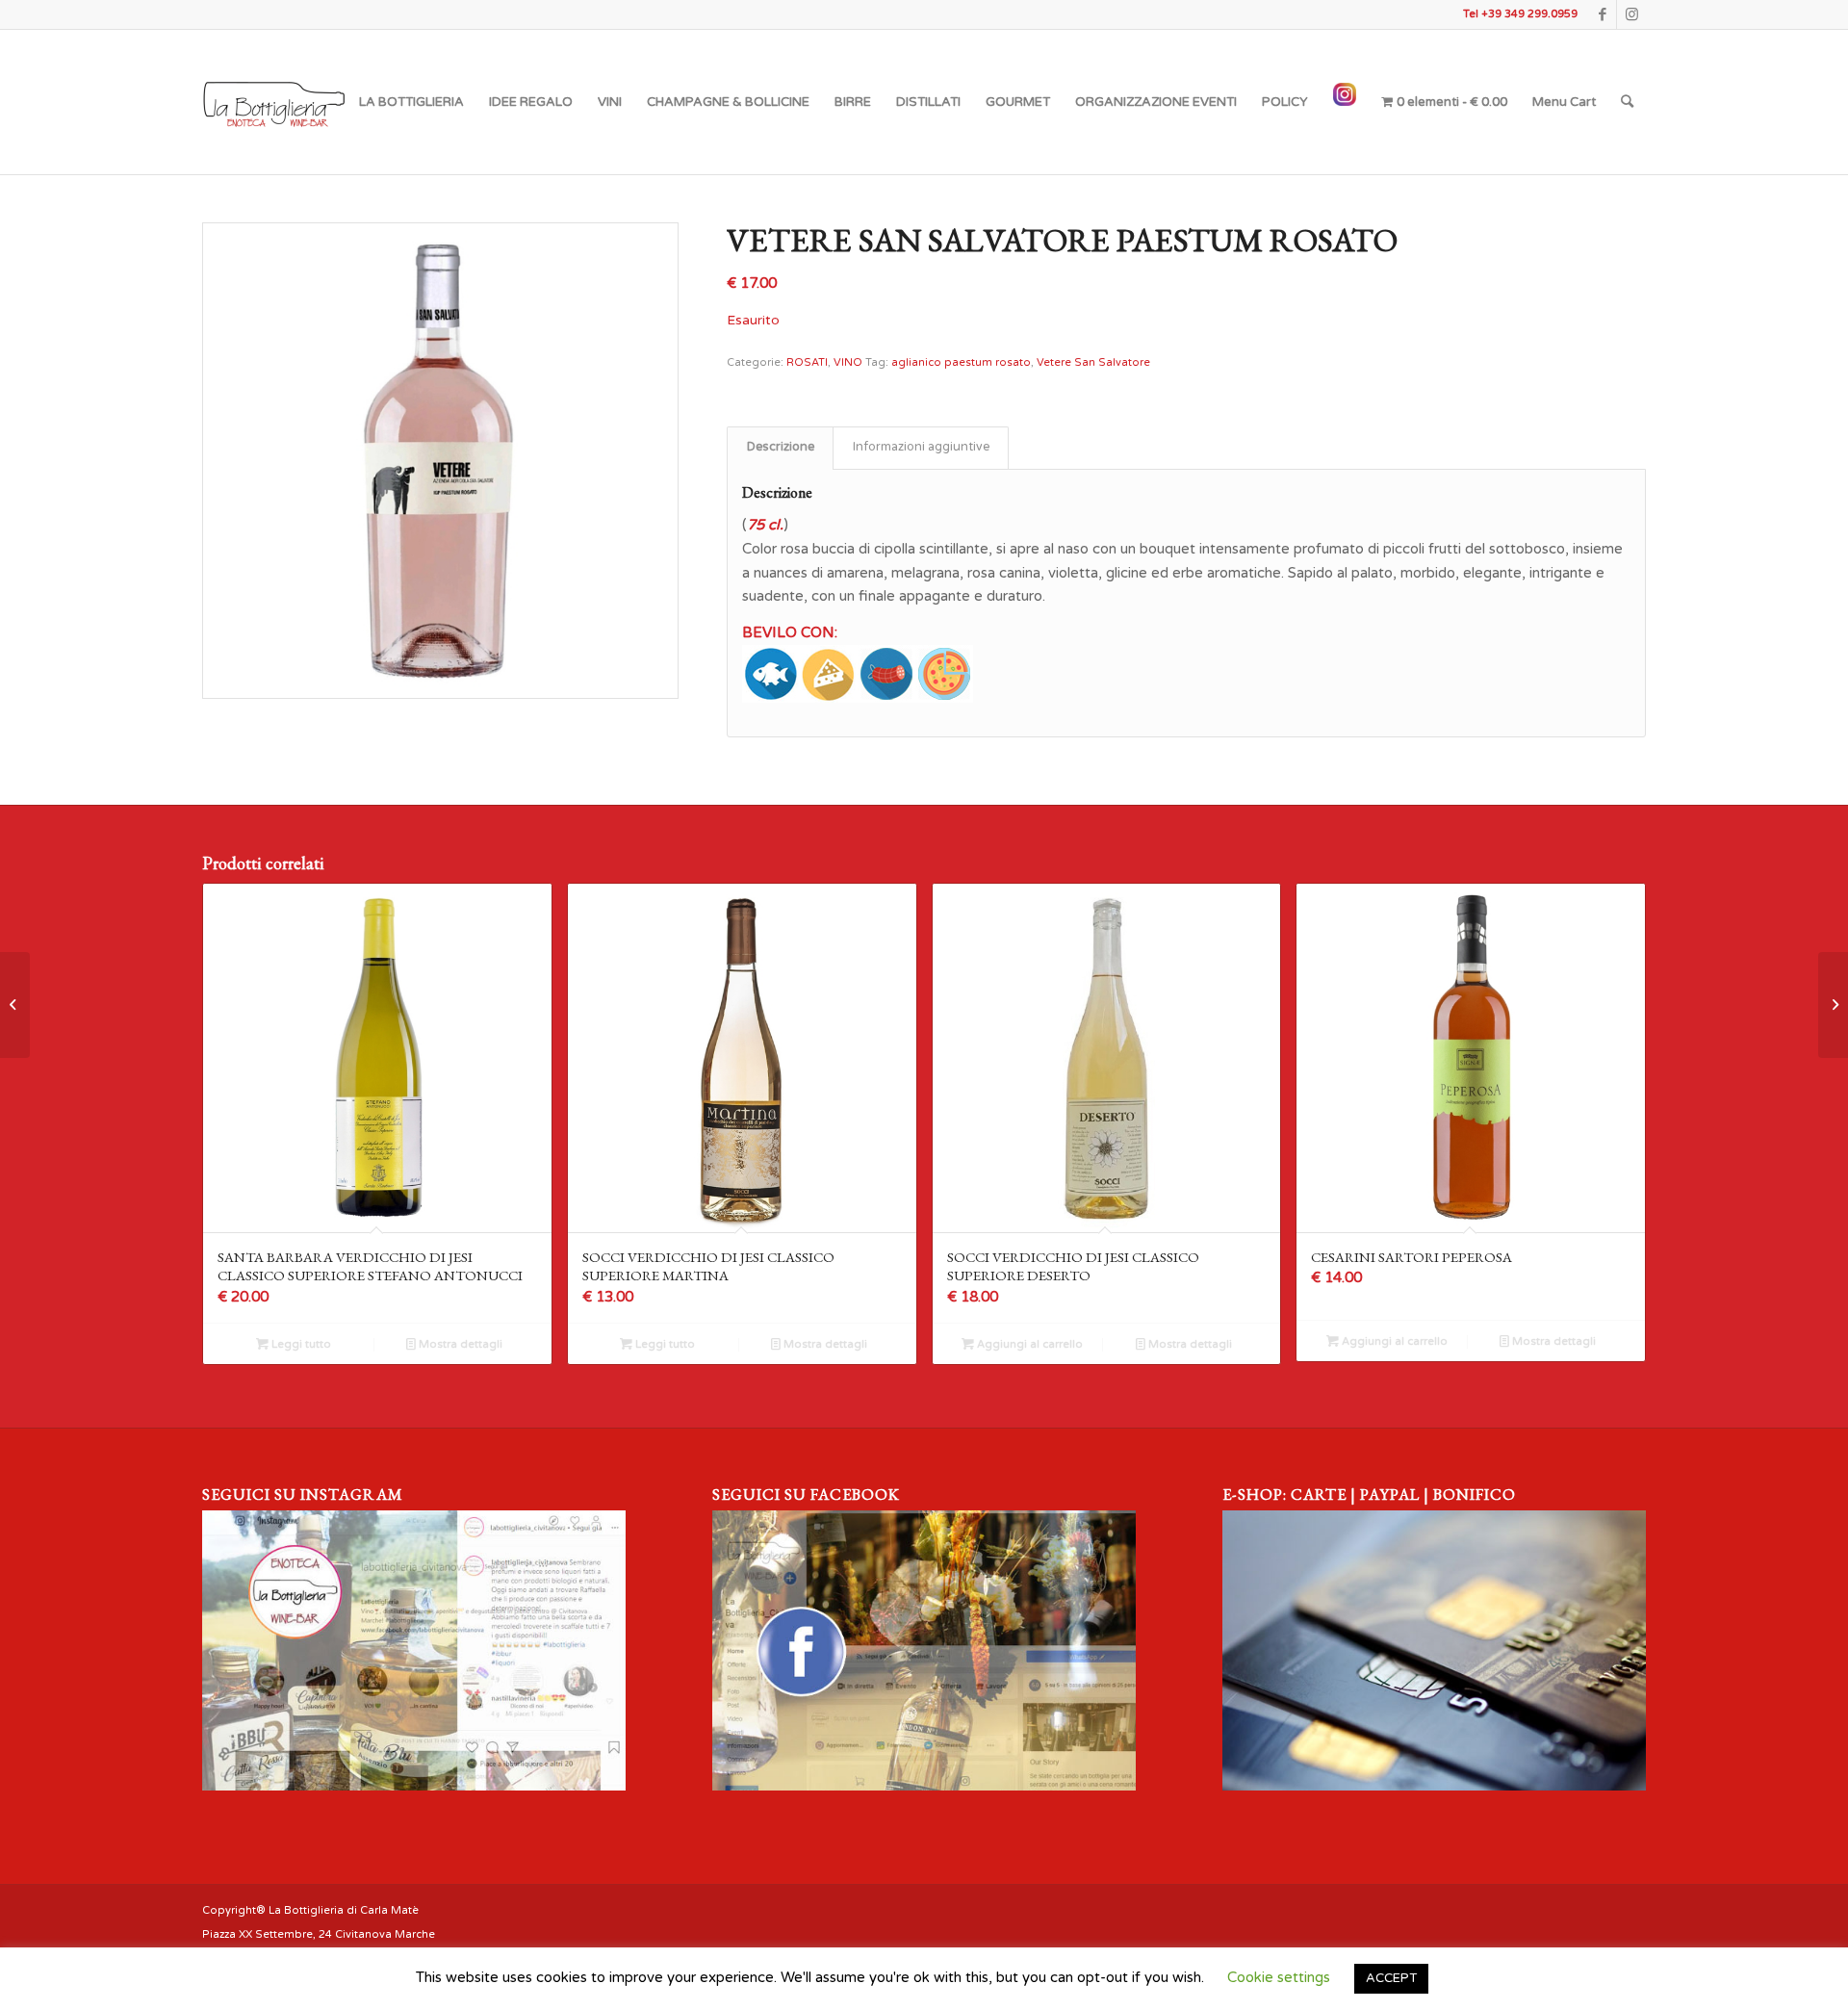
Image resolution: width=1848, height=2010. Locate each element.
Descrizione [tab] (781, 447)
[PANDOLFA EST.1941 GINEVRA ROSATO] (15, 1005)
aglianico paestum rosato (961, 362)
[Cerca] (1627, 102)
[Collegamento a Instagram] (1631, 14)
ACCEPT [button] (1391, 1978)
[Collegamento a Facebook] (1602, 14)
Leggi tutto (300, 1344)
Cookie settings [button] (1279, 1977)
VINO (848, 362)
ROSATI (807, 362)
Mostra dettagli (459, 1344)
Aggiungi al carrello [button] (1028, 1344)
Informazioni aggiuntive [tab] (921, 447)
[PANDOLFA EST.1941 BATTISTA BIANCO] (1833, 1005)
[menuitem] (411, 102)
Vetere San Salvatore (1093, 362)
